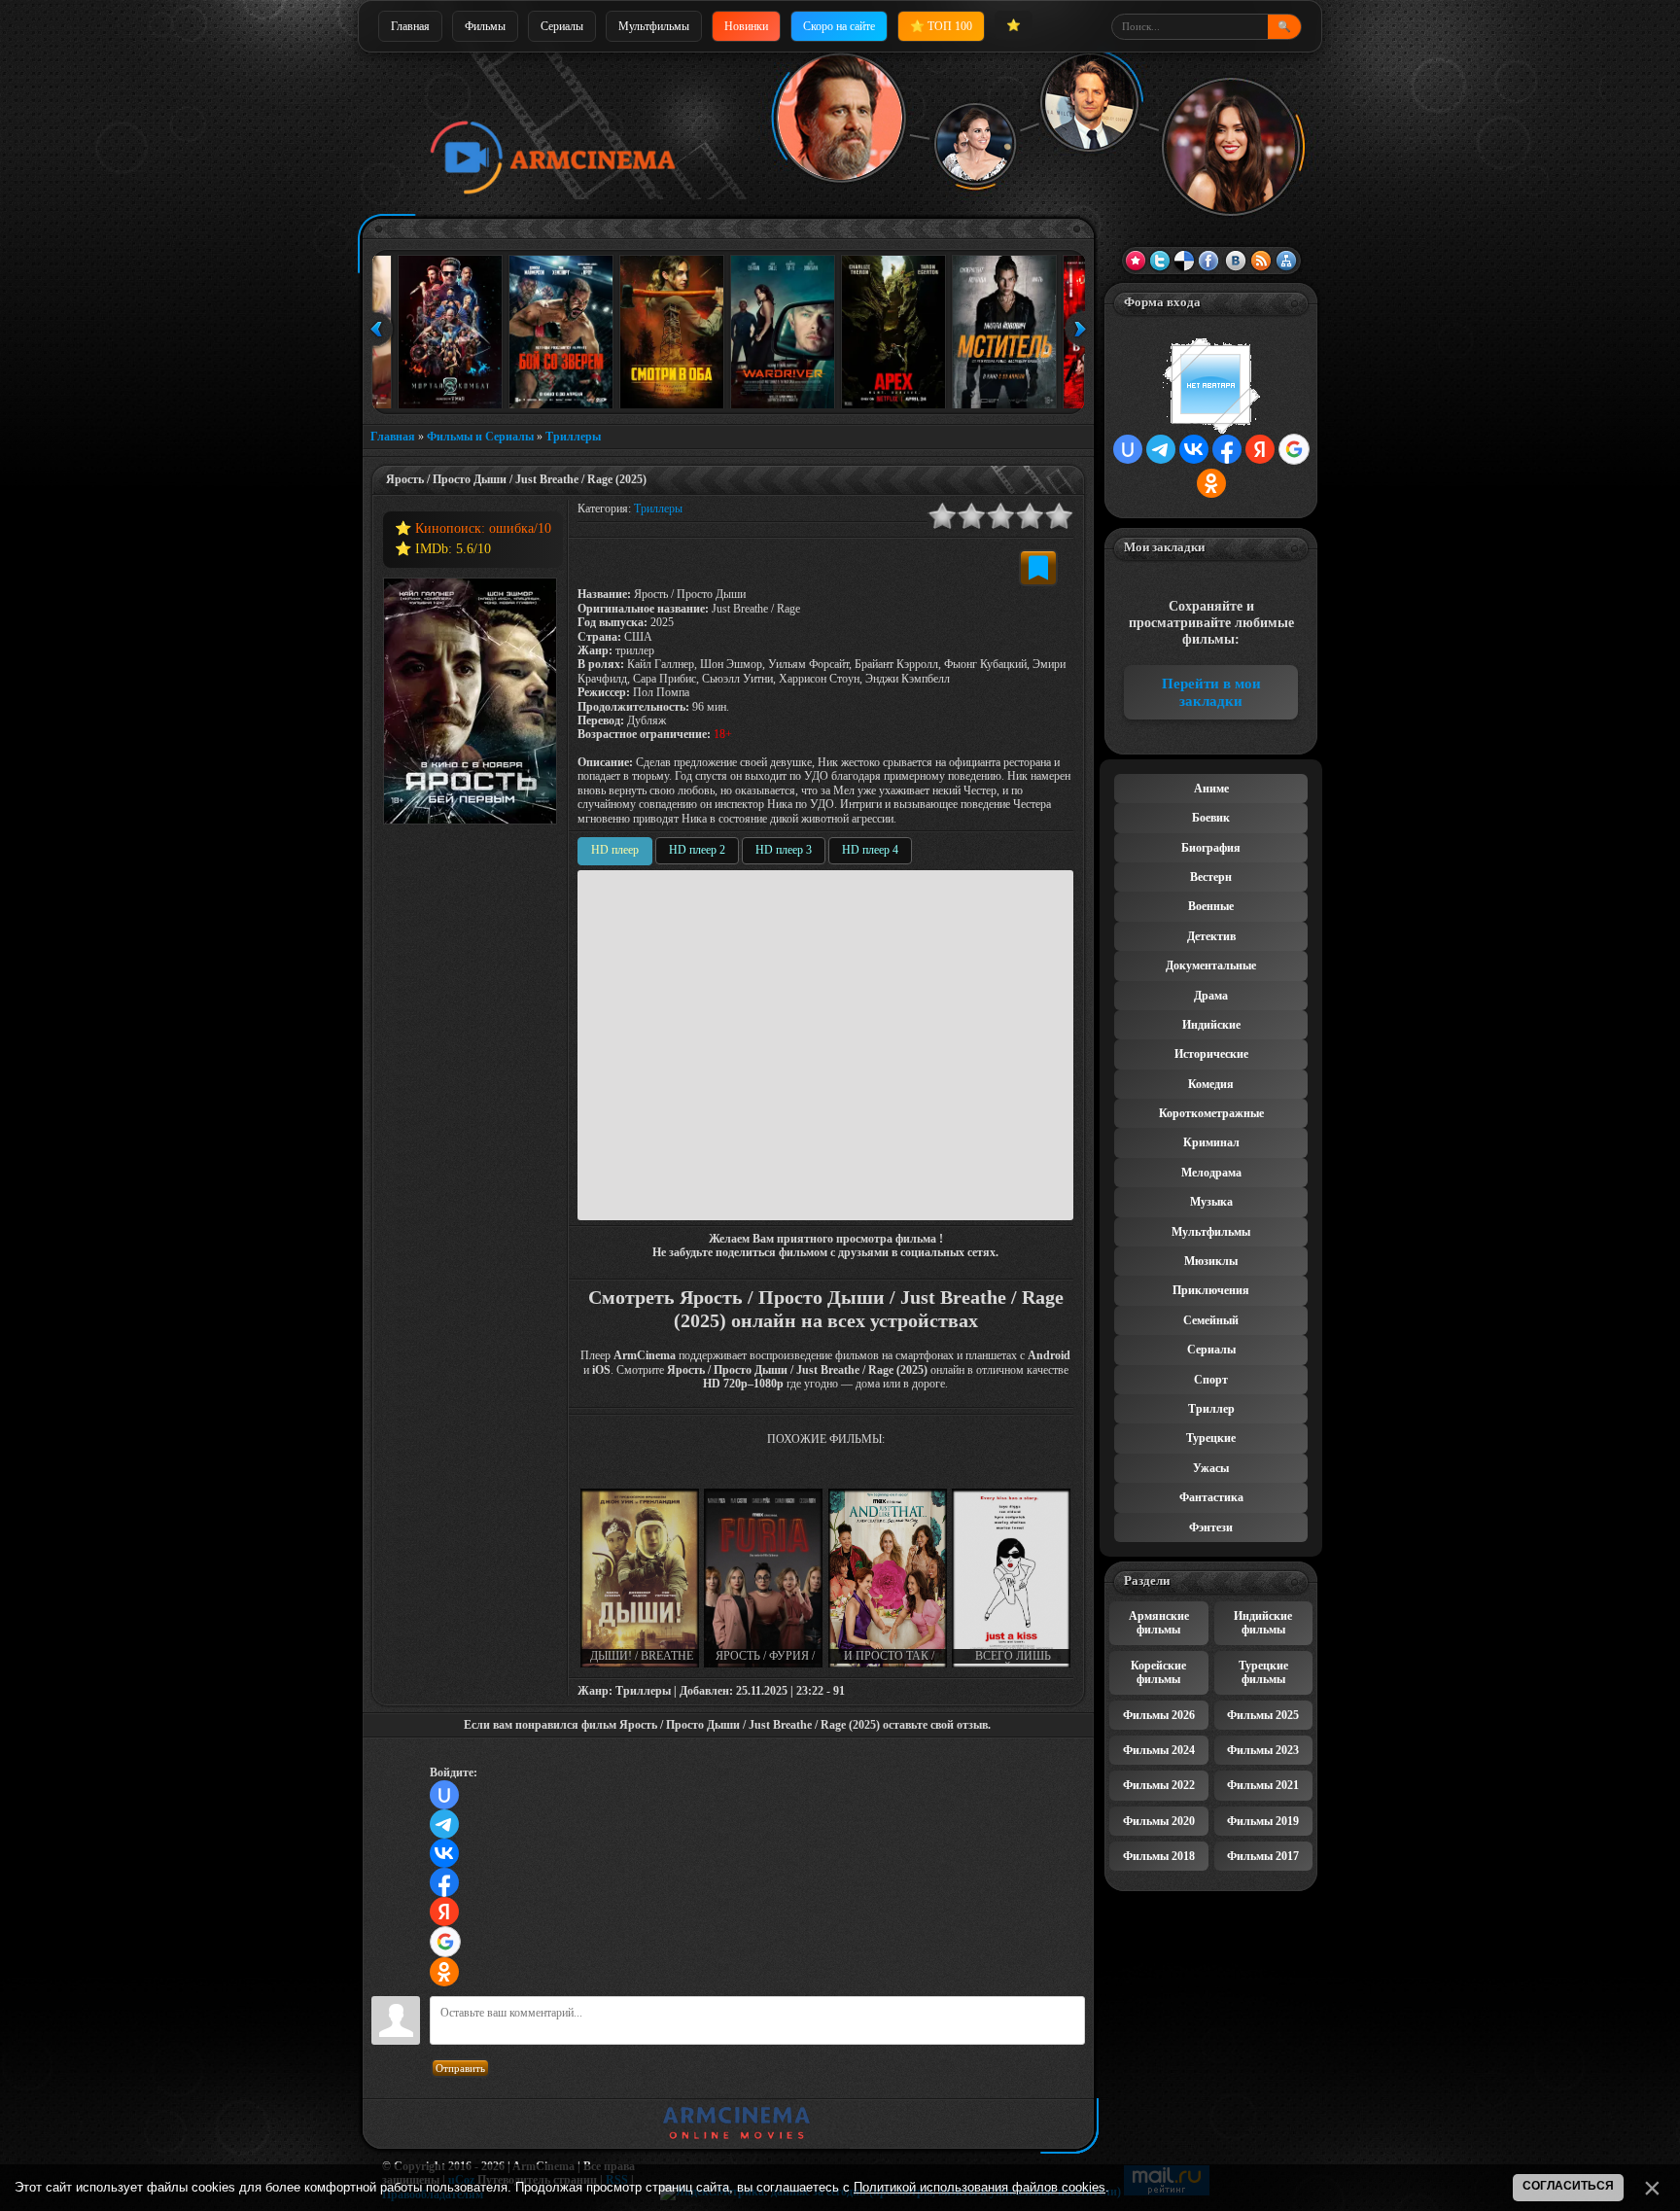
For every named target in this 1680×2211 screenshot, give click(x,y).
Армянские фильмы (1159, 1623)
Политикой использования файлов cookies (980, 2187)
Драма (1211, 996)
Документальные (1211, 965)
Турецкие (1211, 1438)
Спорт (1211, 1380)
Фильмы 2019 (1263, 1821)
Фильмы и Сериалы (480, 437)
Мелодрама (1211, 1173)
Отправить (460, 2068)
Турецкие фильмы (1263, 1672)
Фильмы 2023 (1263, 1750)
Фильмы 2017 (1263, 1856)
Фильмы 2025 (1263, 1715)
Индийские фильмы (1263, 1623)
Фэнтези (1211, 1527)
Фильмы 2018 (1159, 1856)
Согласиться (1568, 2186)
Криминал (1211, 1142)
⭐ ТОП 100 (941, 26)
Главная (410, 26)
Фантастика (1211, 1497)
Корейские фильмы (1158, 1672)
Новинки (746, 26)
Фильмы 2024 (1159, 1750)
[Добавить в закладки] (1038, 568)
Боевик (1211, 818)
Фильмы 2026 (1159, 1715)
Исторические (1211, 1054)
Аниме (1211, 789)
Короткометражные (1211, 1113)
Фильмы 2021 (1263, 1785)
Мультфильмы (654, 26)
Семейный (1211, 1320)
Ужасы (1211, 1468)
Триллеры (573, 437)
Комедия (1211, 1084)
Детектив (1211, 936)
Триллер (1211, 1409)
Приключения (1211, 1290)
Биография (1211, 848)
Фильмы (485, 26)
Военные (1211, 906)
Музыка (1211, 1202)
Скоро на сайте (839, 26)
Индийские (1211, 1025)
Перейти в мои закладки (1211, 692)
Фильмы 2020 (1159, 1821)
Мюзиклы (1211, 1261)
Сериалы (562, 26)
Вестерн (1211, 877)
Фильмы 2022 (1159, 1785)
